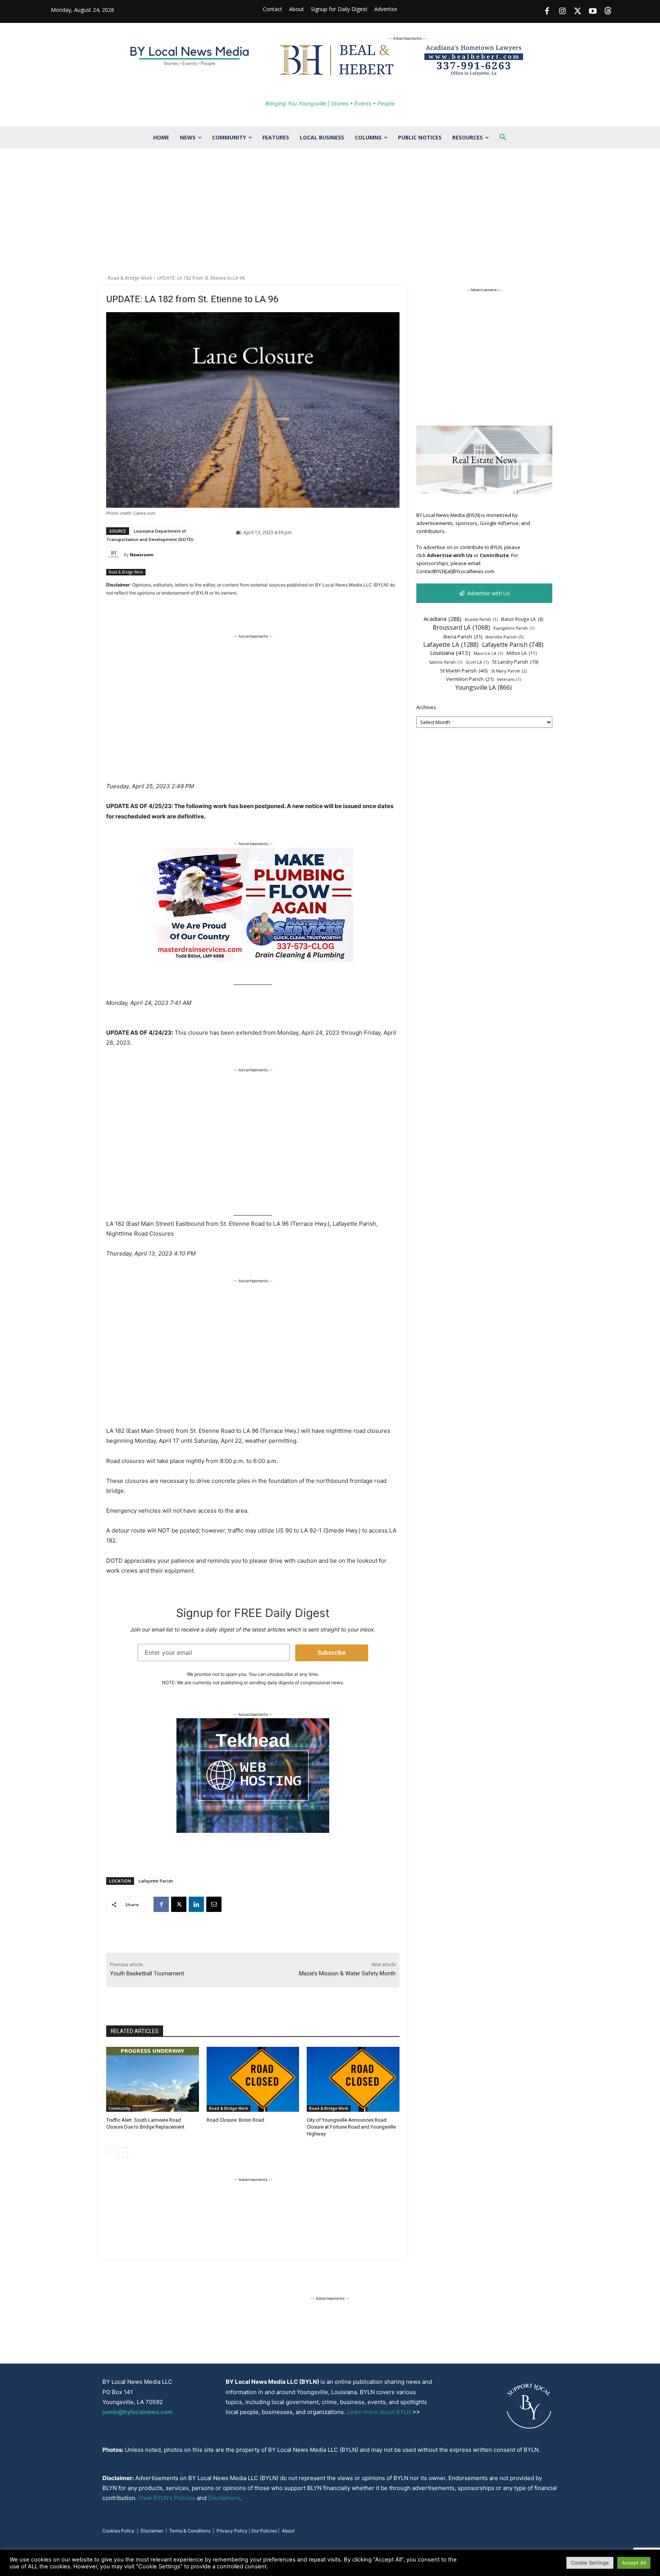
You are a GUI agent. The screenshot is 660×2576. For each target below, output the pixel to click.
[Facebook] (547, 11)
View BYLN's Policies (167, 2498)
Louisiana (450, 653)
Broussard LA (461, 628)
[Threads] (608, 11)
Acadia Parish (481, 619)
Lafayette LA (451, 645)
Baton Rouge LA (522, 619)
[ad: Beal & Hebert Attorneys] (407, 75)
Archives (426, 707)
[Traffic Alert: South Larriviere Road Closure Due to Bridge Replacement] (153, 2079)
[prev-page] (111, 2152)
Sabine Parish (446, 662)
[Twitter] (577, 11)
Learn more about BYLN (379, 2412)
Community (119, 2108)
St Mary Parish (509, 671)
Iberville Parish (505, 637)
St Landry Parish (515, 662)
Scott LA (477, 662)
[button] (503, 138)
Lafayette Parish (156, 1881)
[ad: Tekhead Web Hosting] (253, 1831)
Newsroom (142, 555)
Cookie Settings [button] (590, 2563)
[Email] (214, 1904)
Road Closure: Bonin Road (235, 2120)
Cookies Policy (118, 2531)
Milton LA (522, 653)
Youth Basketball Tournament (147, 1973)
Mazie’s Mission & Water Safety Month (347, 1973)
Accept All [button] (634, 2563)
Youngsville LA (484, 688)
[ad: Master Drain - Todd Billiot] (253, 960)
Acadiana (442, 619)
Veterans (509, 679)
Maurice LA (488, 653)
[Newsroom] (115, 555)
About (288, 2531)
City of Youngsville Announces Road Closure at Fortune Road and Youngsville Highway (351, 2127)
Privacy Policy (232, 2531)
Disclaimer (152, 2531)
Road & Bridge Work (130, 278)
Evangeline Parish (514, 628)
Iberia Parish (463, 637)
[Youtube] (593, 11)
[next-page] (123, 2152)
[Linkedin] (196, 1904)
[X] (179, 1904)
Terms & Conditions (190, 2531)
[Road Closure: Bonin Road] (253, 2079)
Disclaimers (224, 2498)
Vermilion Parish (470, 679)
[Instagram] (562, 11)
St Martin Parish (464, 671)
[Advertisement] (330, 212)
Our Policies (264, 2531)
